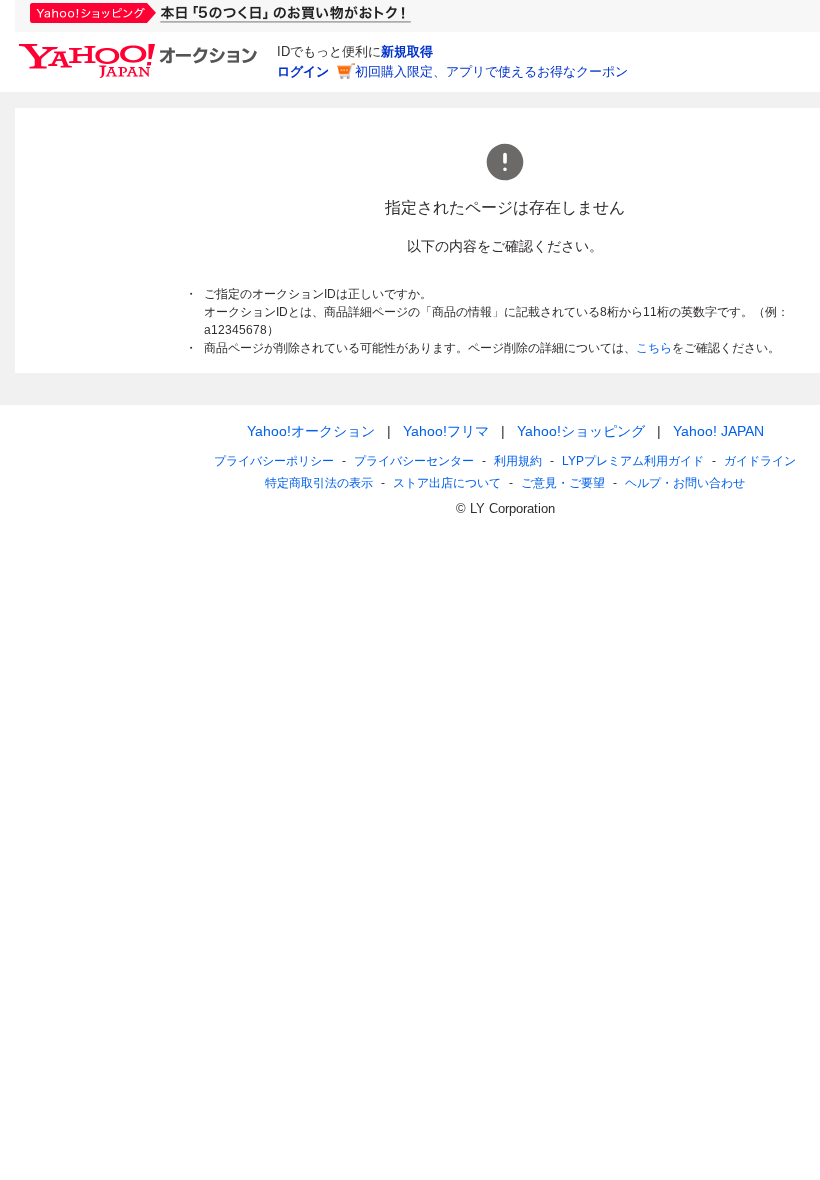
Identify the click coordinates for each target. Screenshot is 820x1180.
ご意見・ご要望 (563, 483)
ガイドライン (760, 461)
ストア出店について (447, 483)
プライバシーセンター (414, 461)
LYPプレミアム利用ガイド (633, 461)
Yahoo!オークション (311, 431)
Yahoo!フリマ (446, 431)
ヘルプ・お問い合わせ (685, 483)
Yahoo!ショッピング (581, 431)
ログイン (303, 71)
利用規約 (518, 461)
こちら (654, 348)
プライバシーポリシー (274, 461)
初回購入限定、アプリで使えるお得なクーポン (491, 71)
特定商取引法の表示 (319, 483)
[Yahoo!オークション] (141, 49)
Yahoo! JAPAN (718, 431)
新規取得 (407, 51)
